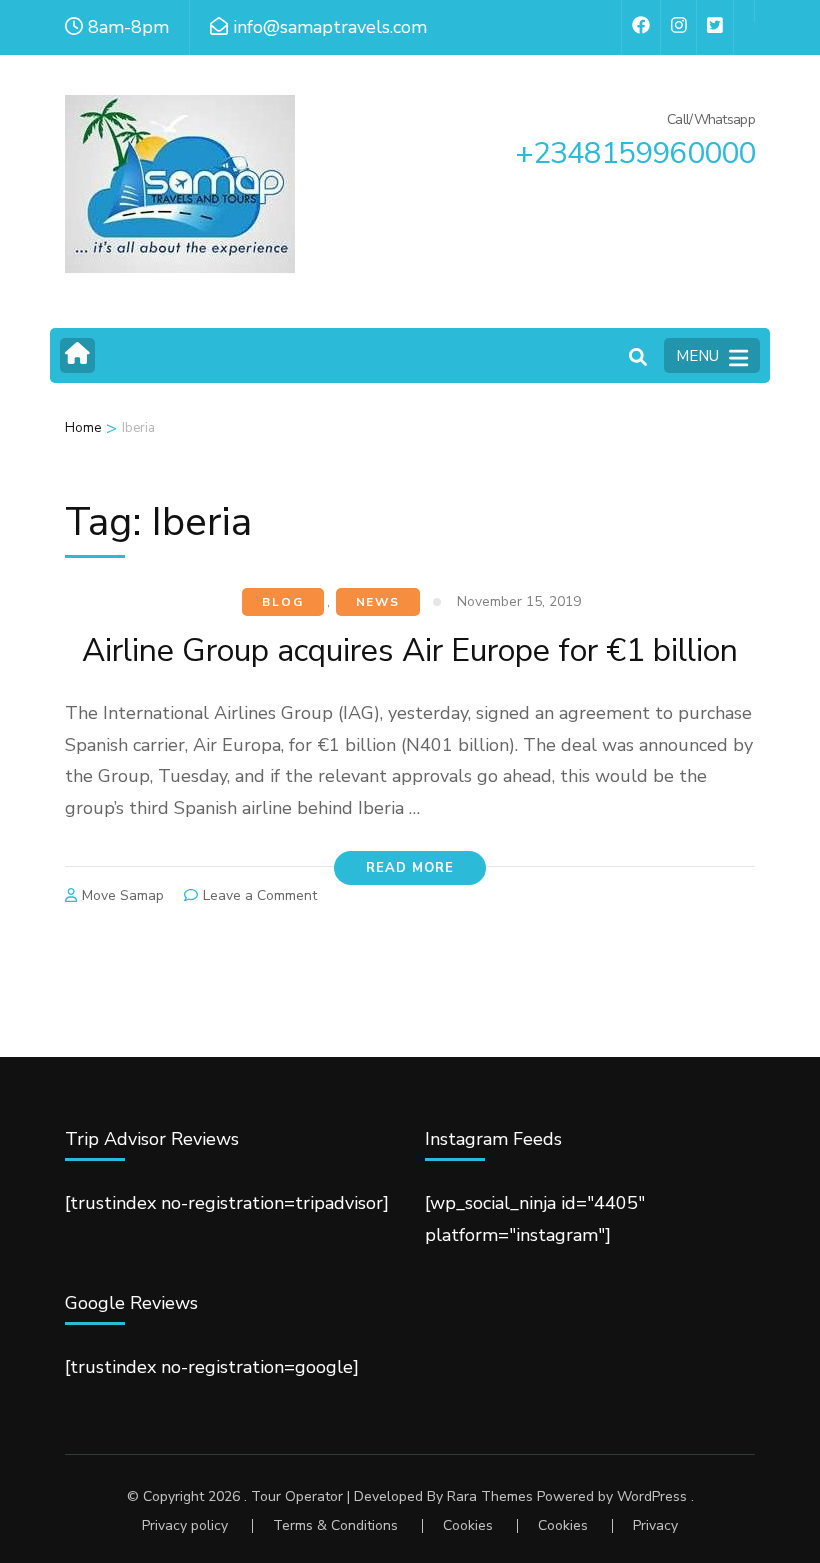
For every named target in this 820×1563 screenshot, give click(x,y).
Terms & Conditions (335, 1525)
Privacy (655, 1525)
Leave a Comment (260, 895)
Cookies (468, 1525)
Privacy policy (185, 1525)
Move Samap (123, 895)
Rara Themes (490, 1496)
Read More (410, 868)
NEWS (378, 602)
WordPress (652, 1496)
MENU (697, 356)
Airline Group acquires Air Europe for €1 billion (410, 650)
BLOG (282, 602)
